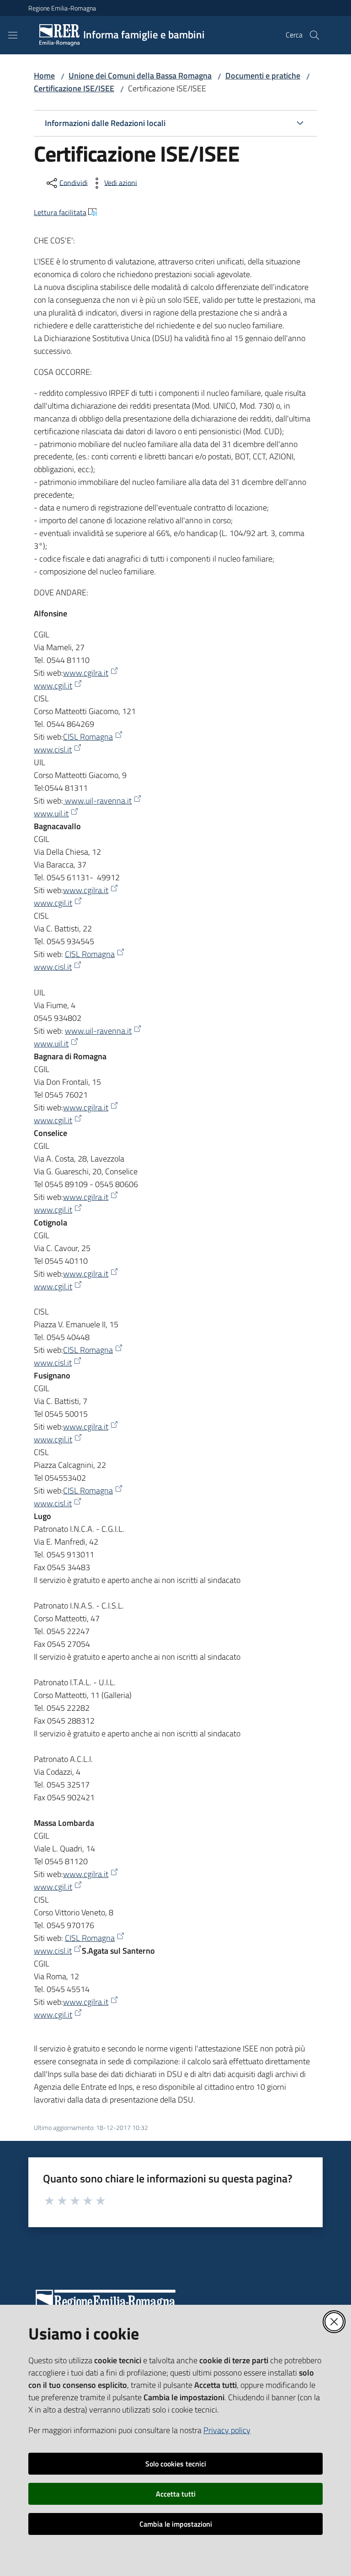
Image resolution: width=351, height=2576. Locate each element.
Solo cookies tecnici (176, 2464)
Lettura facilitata (60, 212)
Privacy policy (227, 2430)
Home (44, 76)
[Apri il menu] (13, 35)
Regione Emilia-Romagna (62, 8)
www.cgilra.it (86, 673)
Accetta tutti (176, 2494)
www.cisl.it (53, 749)
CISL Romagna (88, 737)
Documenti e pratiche (263, 76)
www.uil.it (51, 813)
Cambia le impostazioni (176, 2524)
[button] (314, 35)
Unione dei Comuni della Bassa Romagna (140, 76)
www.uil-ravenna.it (97, 801)
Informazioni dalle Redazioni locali (105, 123)
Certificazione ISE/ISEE (74, 88)
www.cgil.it (53, 686)
